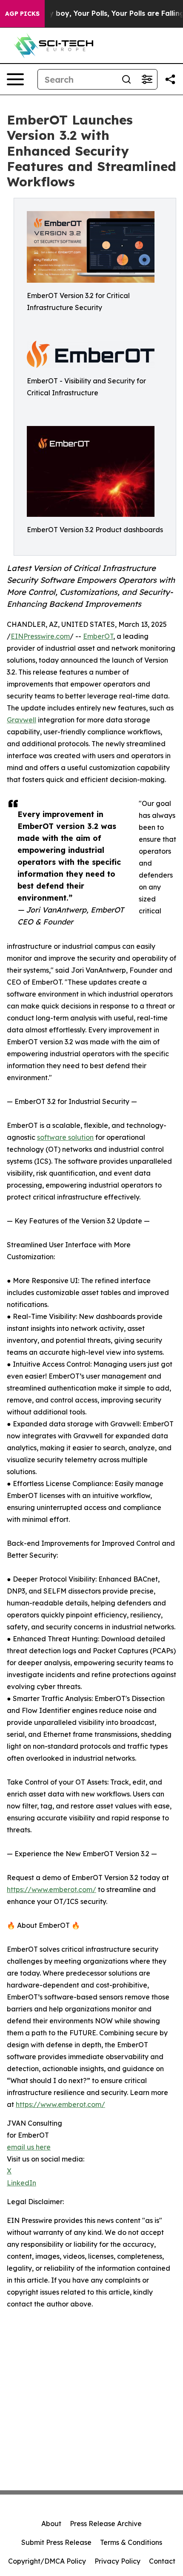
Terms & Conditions (131, 2542)
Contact (162, 2561)
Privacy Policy (117, 2561)
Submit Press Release (56, 2542)
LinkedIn (21, 2183)
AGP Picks (22, 14)
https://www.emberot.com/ (51, 1889)
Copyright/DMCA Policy (47, 2561)
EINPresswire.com (40, 636)
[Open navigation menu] (15, 79)
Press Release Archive (106, 2524)
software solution (65, 1137)
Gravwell (21, 720)
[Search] (126, 79)
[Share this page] (170, 79)
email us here (29, 2147)
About (51, 2524)
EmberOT (98, 636)
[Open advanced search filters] (147, 79)
